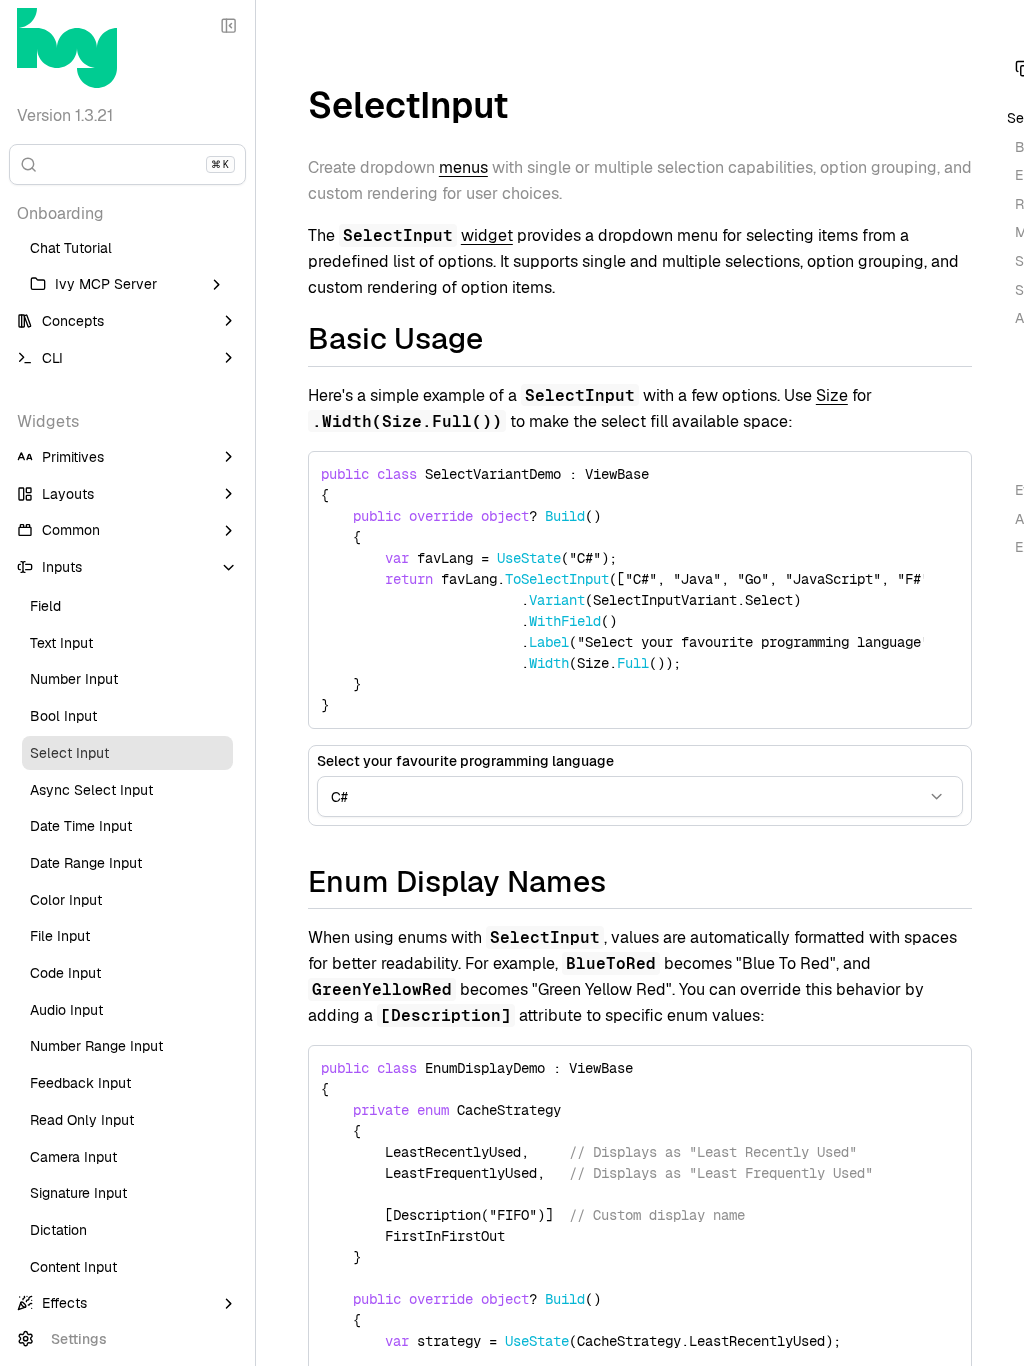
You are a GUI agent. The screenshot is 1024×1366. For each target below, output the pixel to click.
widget (487, 235)
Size (832, 395)
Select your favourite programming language (465, 761)
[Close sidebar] (229, 26)
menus (463, 167)
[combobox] (640, 796)
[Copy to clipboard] (946, 476)
